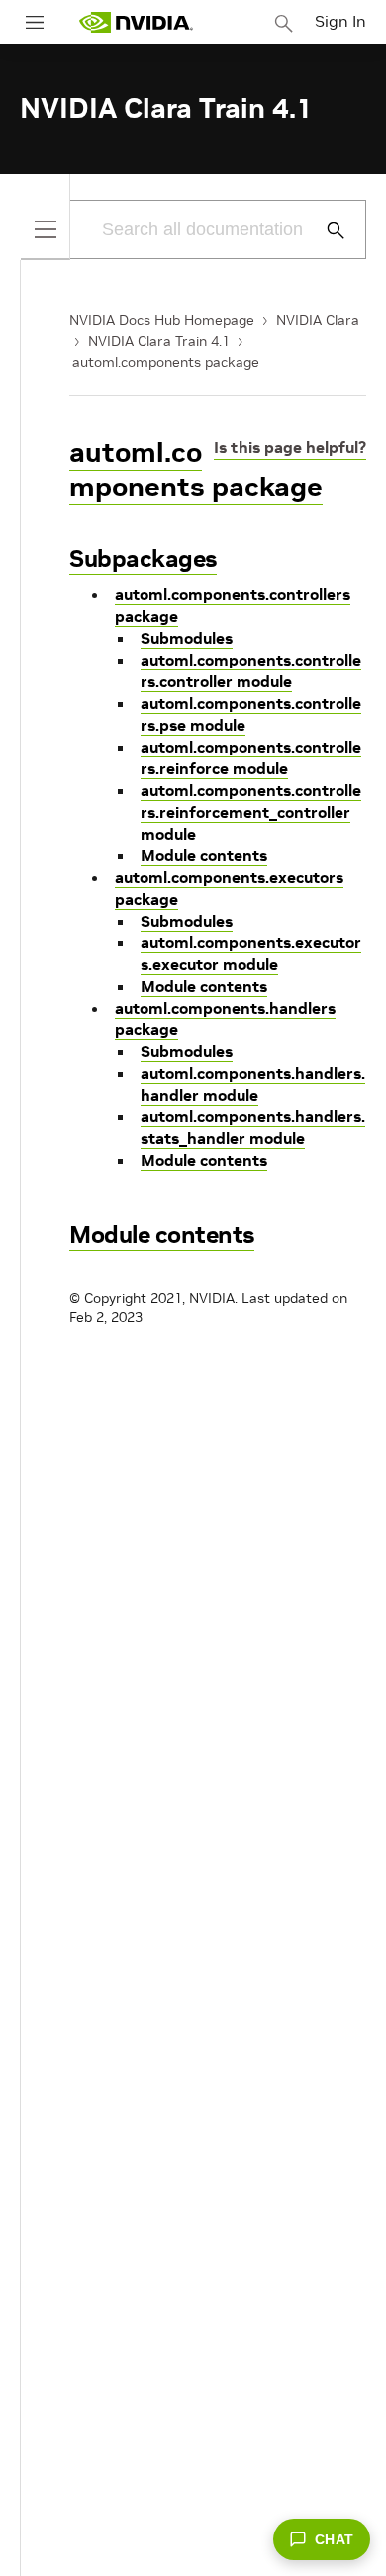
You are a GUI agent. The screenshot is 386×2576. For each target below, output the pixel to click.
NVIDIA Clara (318, 320)
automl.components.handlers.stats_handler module (253, 1127)
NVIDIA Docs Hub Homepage (162, 320)
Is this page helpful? (290, 447)
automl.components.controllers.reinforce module (251, 757)
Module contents (204, 855)
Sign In (340, 21)
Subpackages (143, 558)
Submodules (187, 638)
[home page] (136, 22)
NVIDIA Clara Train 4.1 (159, 341)
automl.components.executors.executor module (251, 953)
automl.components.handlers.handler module (253, 1084)
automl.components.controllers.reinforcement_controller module (251, 812)
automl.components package (166, 362)
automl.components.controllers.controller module (251, 670)
